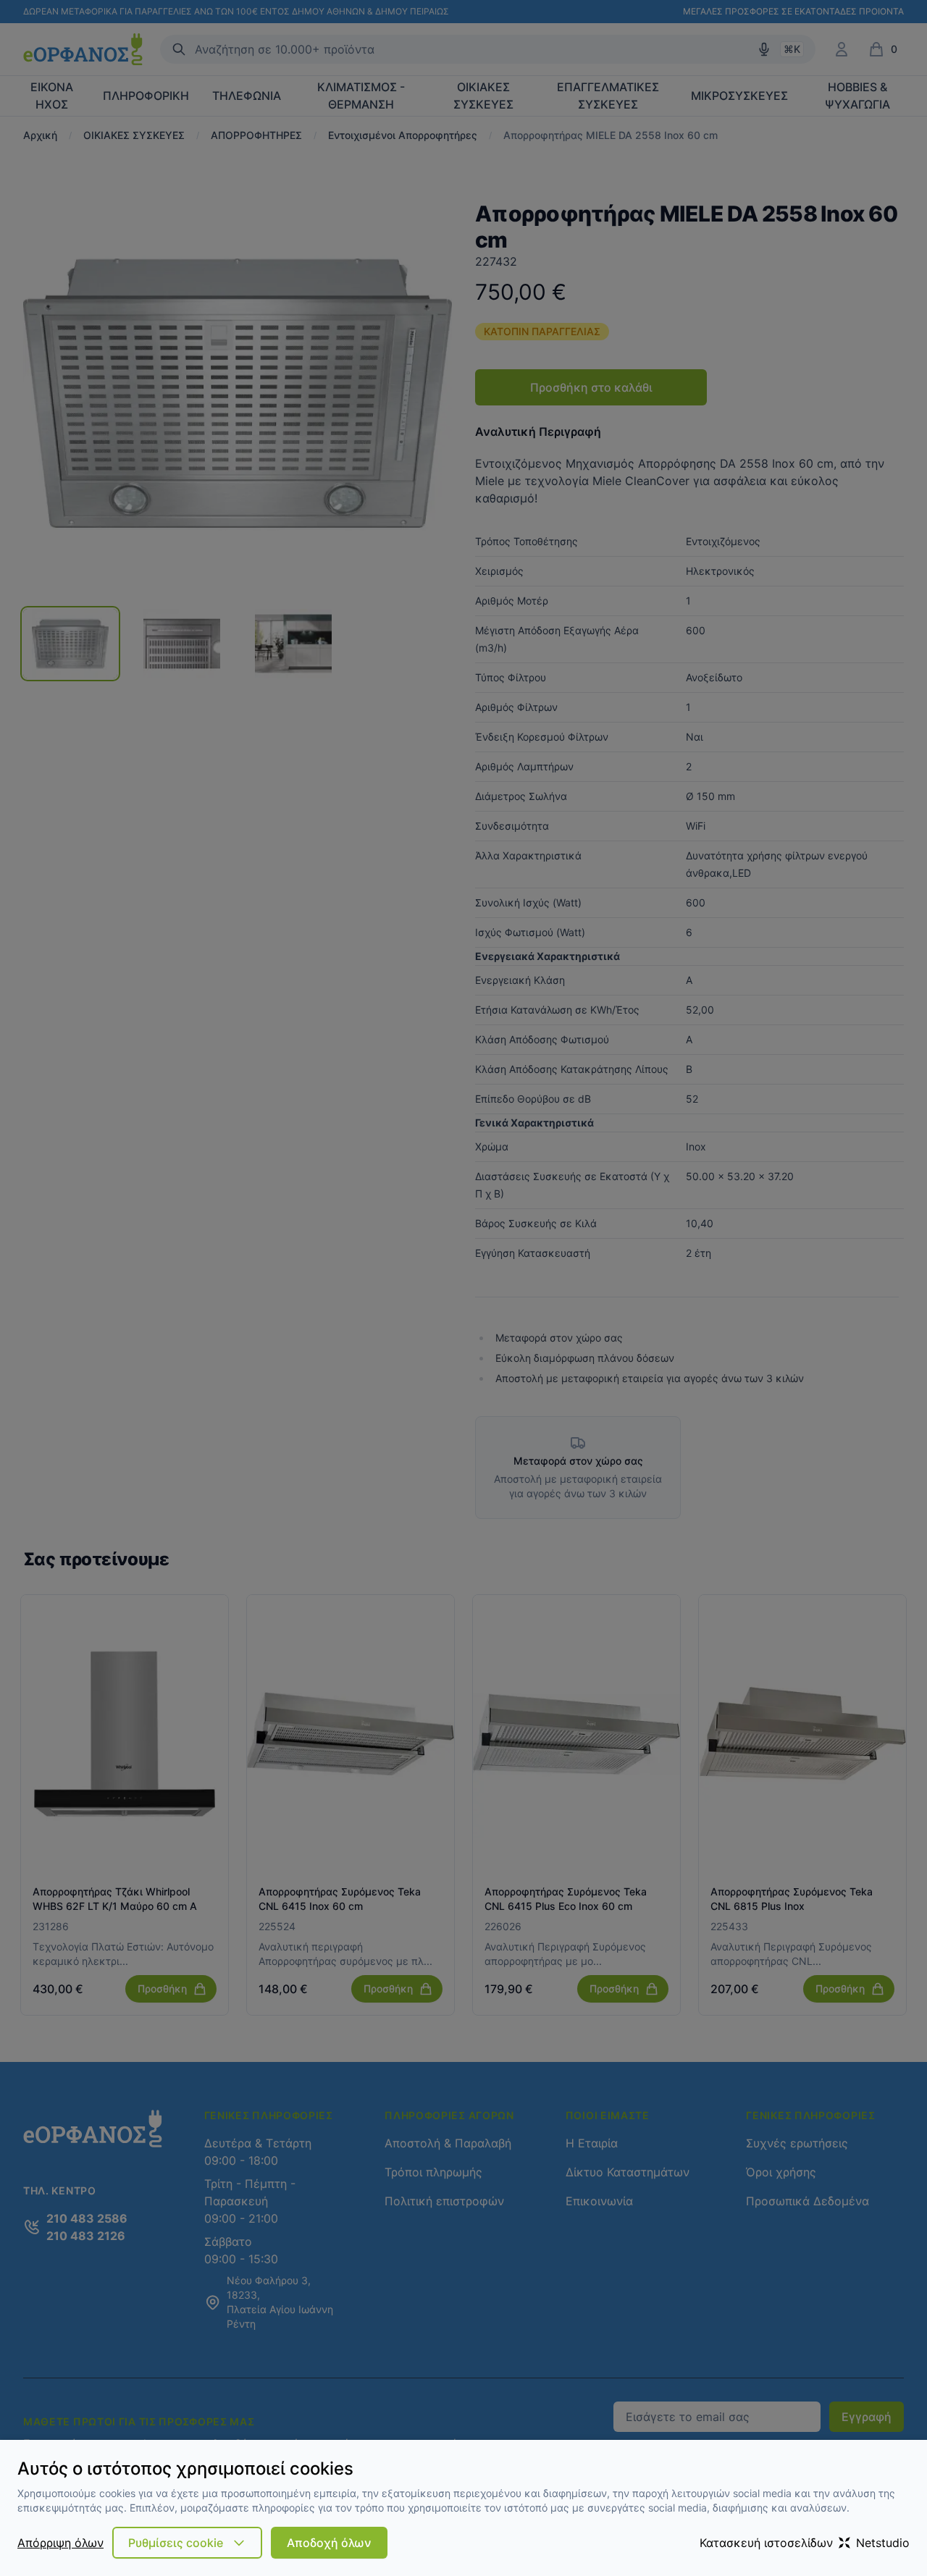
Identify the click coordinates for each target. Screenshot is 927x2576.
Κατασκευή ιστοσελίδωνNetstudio (805, 2543)
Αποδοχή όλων (329, 2543)
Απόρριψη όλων (60, 2543)
